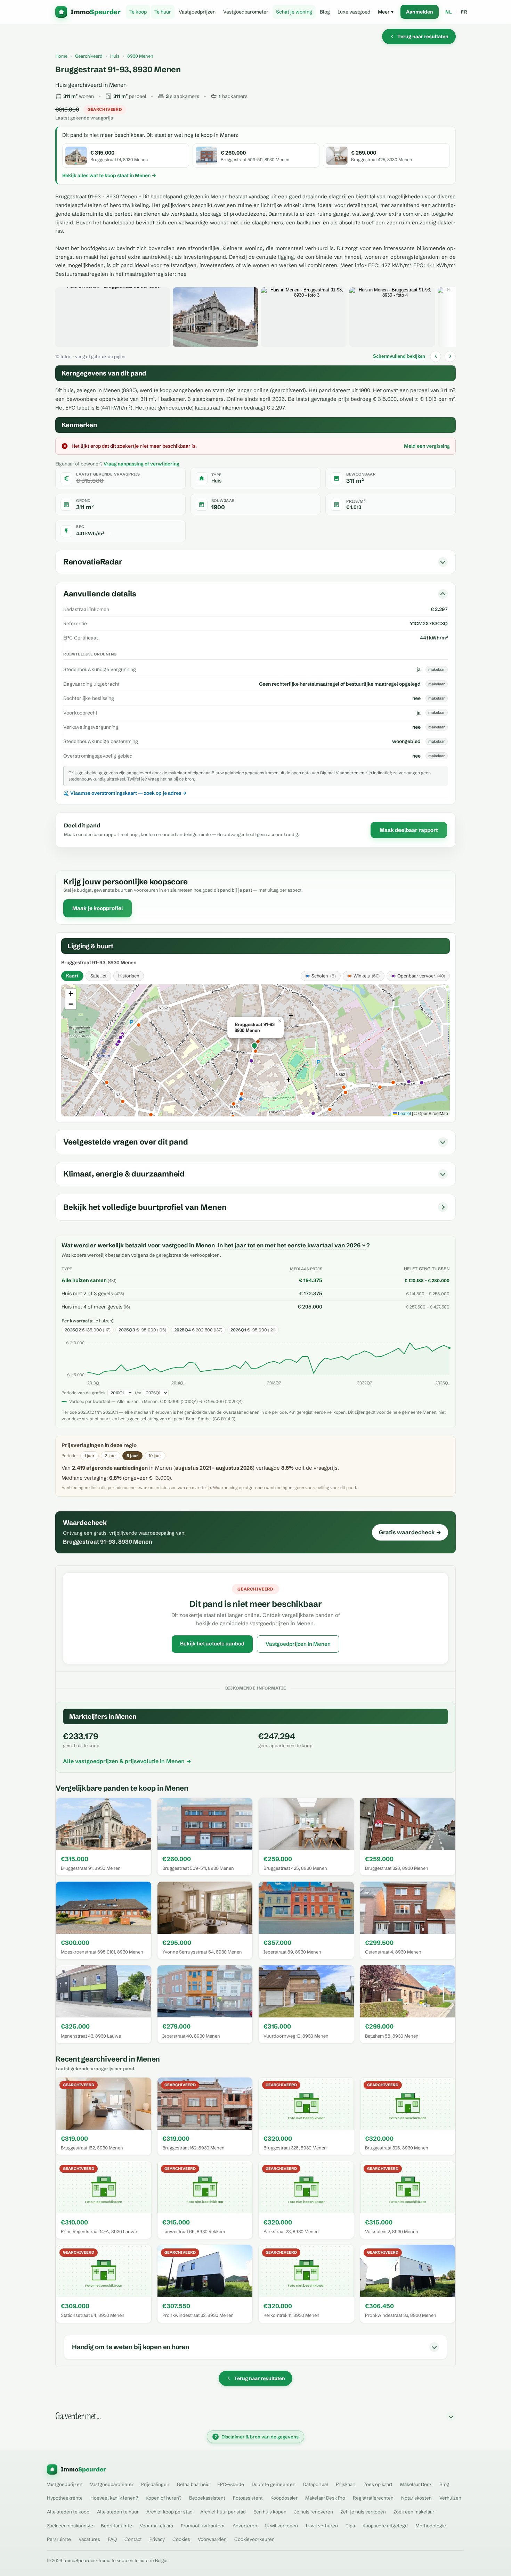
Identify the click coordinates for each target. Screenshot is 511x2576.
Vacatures (89, 2539)
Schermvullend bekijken (399, 356)
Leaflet (404, 1113)
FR (464, 12)
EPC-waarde (231, 2484)
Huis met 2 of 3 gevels (87, 1294)
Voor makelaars (156, 2526)
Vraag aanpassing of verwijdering (141, 464)
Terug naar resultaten (423, 36)
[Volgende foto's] (450, 356)
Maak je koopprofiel (98, 908)
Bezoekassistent (207, 2498)
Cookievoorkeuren (254, 2539)
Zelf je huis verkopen (363, 2512)
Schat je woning (294, 12)
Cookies (181, 2539)
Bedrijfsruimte (116, 2526)
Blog (325, 12)
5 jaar (132, 1456)
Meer (386, 12)
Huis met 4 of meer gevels (92, 1307)
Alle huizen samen (84, 1280)
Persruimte (59, 2539)
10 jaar (155, 1456)
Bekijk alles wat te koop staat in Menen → (109, 175)
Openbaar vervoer (421, 976)
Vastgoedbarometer (246, 12)
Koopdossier (284, 2498)
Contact (133, 2539)
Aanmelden (420, 12)
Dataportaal (316, 2484)
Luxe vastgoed (354, 12)
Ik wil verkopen (281, 2526)
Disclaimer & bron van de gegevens (257, 2437)
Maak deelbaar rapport (409, 830)
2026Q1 (442, 1383)
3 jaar (111, 1456)
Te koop (138, 12)
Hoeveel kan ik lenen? (114, 2498)
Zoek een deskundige (70, 2526)
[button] (255, 1047)
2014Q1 (178, 1383)
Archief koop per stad (169, 2512)
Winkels (367, 976)
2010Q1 (94, 1383)
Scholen (324, 976)
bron (189, 779)
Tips (350, 2526)
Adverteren (245, 2526)
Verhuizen (450, 2498)
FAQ (112, 2539)
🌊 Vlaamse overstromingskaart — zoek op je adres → (125, 793)
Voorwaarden (212, 2539)
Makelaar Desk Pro (325, 2498)
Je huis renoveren (314, 2512)
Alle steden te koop (68, 2512)
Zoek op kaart (378, 2484)
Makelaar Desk (416, 2484)
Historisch (129, 976)
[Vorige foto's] (436, 356)
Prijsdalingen (155, 2484)
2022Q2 (365, 1383)
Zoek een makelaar (414, 2512)
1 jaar (90, 1456)
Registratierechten (373, 2498)
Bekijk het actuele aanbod (212, 1644)
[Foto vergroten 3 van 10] (304, 317)
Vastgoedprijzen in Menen (298, 1644)
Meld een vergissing (427, 446)
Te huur (163, 12)
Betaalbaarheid (193, 2484)
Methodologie (431, 2526)
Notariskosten (416, 2498)
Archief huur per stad (223, 2512)
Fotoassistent (248, 2498)
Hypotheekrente (65, 2498)
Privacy (157, 2539)
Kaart (72, 976)
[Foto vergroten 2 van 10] (216, 317)
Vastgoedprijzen (197, 12)
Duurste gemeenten (274, 2484)
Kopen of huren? (164, 2498)
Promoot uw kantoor (203, 2526)
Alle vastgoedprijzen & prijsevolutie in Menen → (127, 1761)
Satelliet (98, 976)
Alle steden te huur (118, 2512)
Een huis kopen (270, 2512)
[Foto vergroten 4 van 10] (392, 317)
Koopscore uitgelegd (385, 2526)
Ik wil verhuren (322, 2526)
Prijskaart (346, 2484)
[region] (255, 1050)
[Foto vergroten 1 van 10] (113, 317)
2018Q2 (274, 1383)
